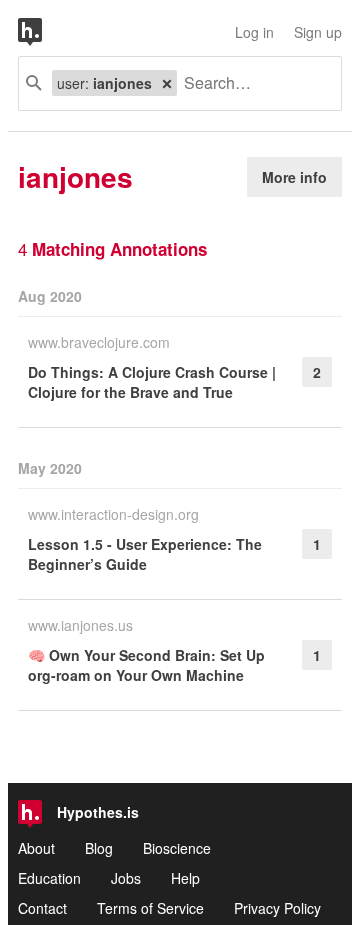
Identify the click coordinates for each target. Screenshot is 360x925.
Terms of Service (150, 908)
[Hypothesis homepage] (45, 32)
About (36, 848)
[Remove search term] (167, 83)
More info (294, 177)
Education (49, 878)
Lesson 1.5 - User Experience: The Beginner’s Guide (145, 554)
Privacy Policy (277, 908)
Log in (254, 32)
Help (185, 878)
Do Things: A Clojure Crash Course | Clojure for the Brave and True (152, 382)
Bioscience (177, 848)
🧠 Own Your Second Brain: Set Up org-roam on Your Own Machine (146, 665)
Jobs (126, 878)
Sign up (318, 32)
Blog (99, 848)
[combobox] (251, 83)
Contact (42, 908)
